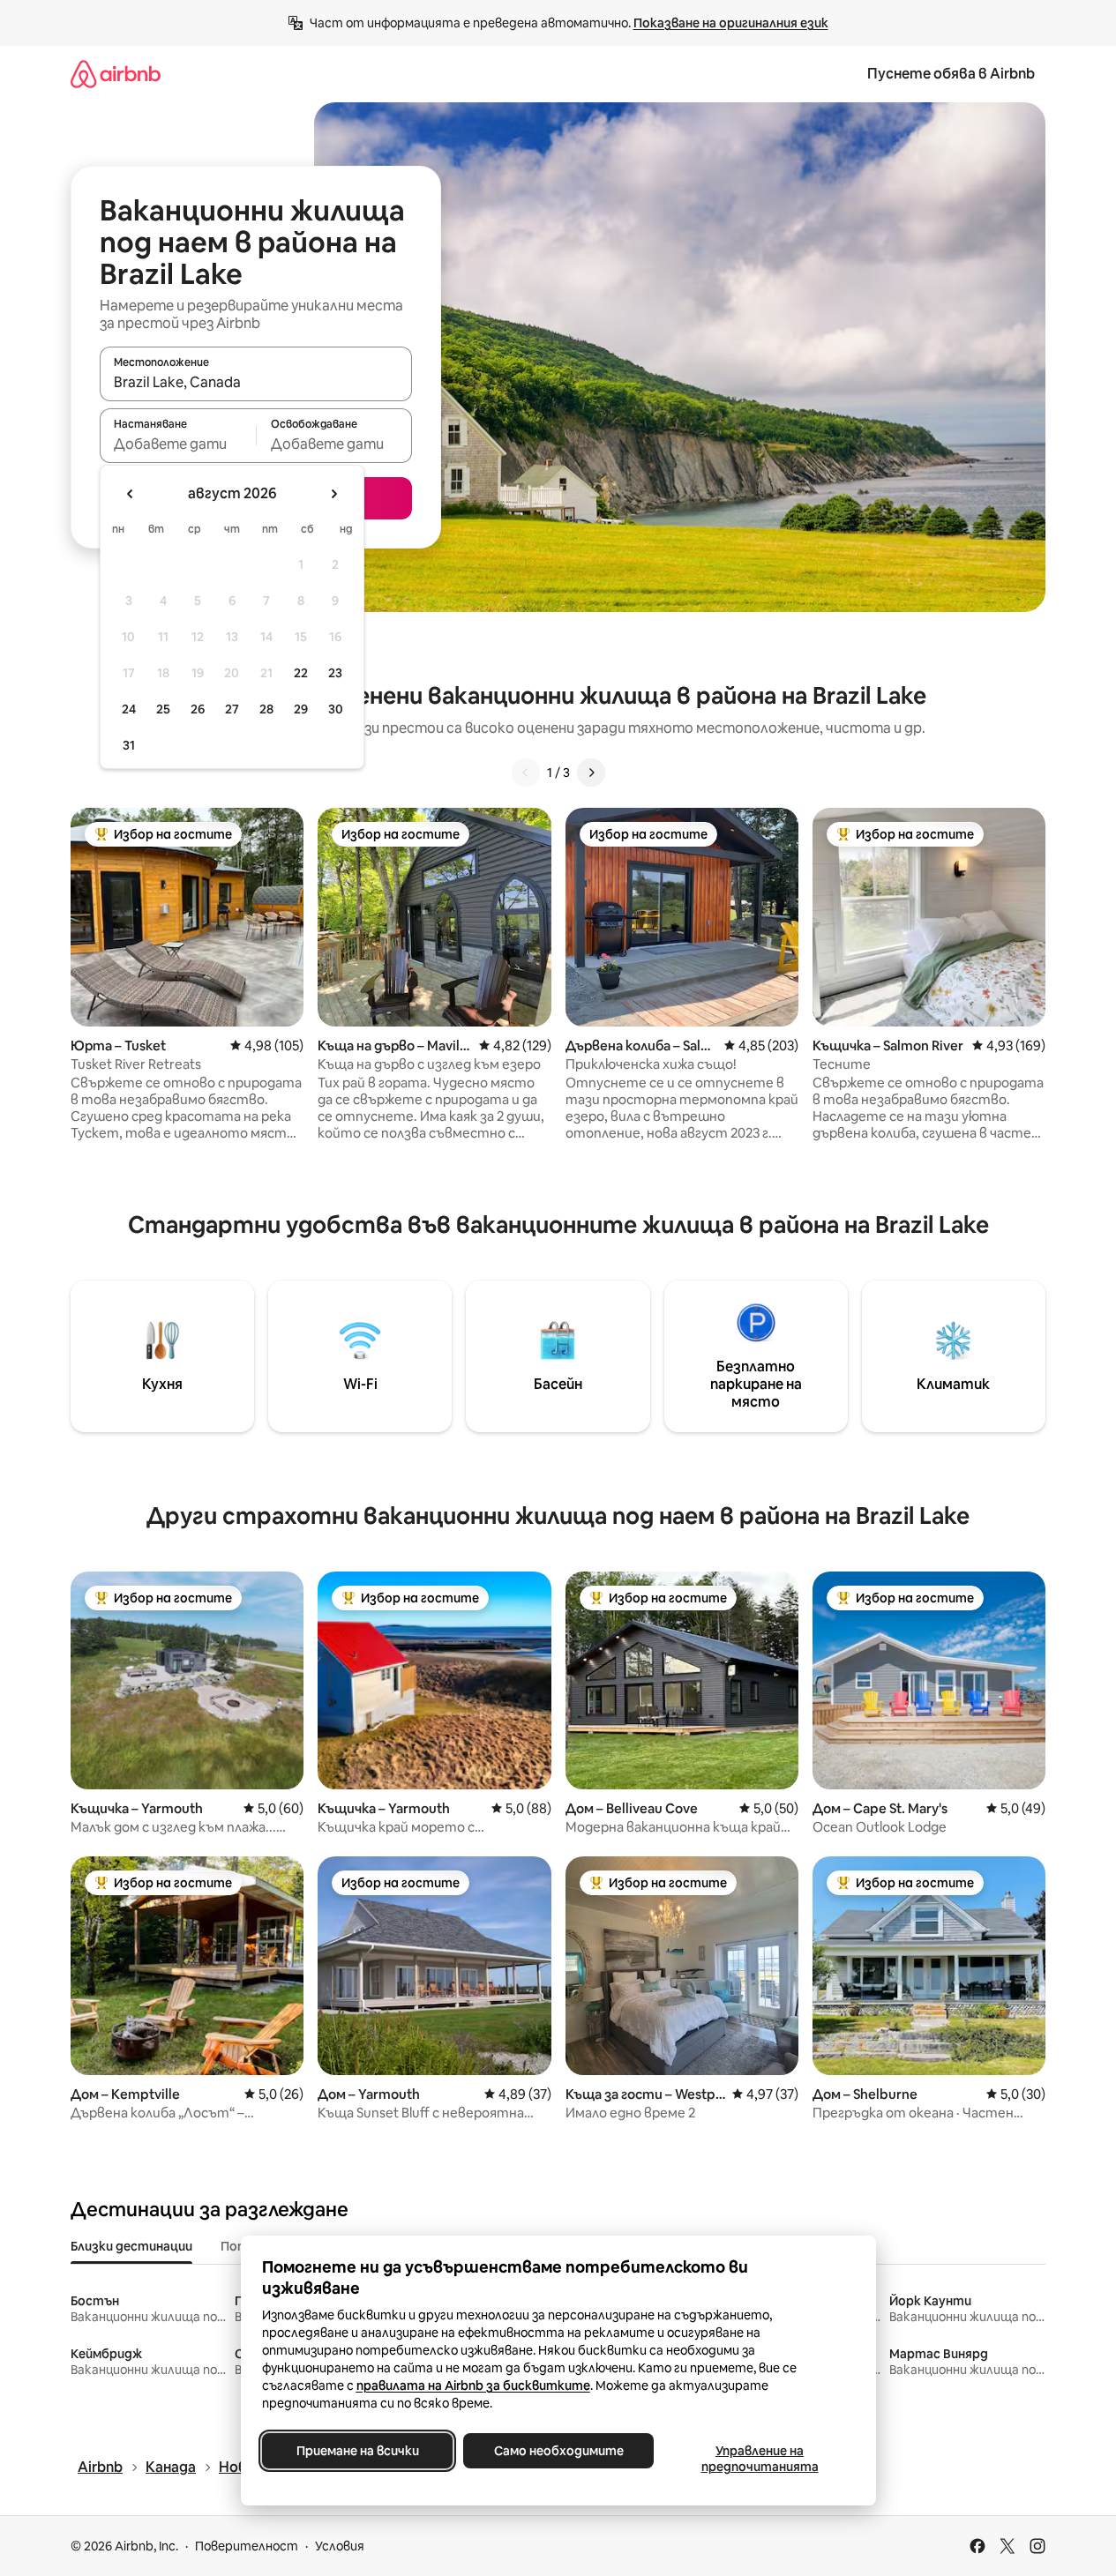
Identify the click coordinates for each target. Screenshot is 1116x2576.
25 (163, 709)
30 (336, 709)
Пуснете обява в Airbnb (951, 74)
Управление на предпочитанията (759, 2459)
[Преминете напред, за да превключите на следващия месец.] (333, 494)
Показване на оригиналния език (731, 23)
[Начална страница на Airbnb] (116, 74)
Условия (340, 2546)
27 (232, 709)
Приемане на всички (357, 2451)
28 (266, 709)
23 (335, 673)
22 (301, 673)
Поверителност (247, 2546)
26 (198, 709)
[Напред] (591, 773)
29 (301, 709)
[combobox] (256, 382)
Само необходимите (558, 2451)
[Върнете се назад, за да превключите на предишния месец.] (131, 494)
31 (129, 745)
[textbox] (178, 444)
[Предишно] (526, 773)
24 (129, 709)
